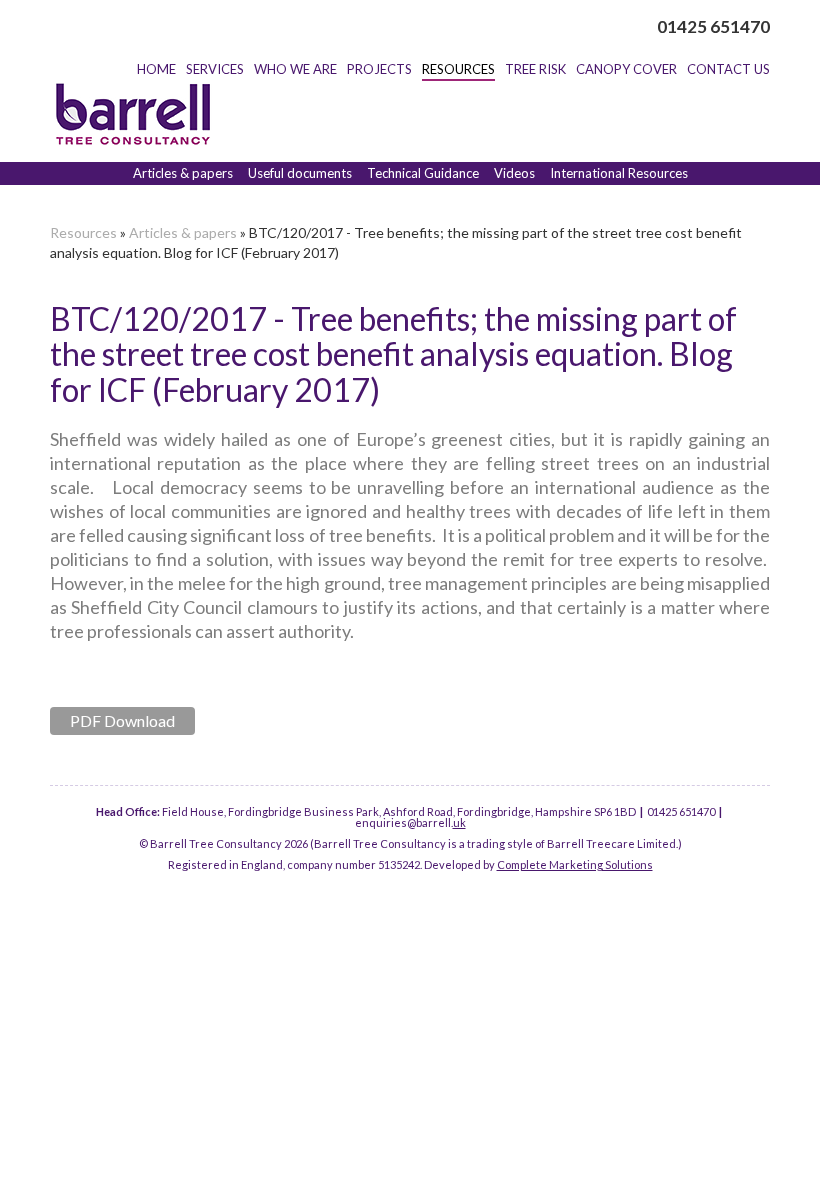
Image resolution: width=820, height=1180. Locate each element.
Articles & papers (183, 173)
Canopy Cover (626, 69)
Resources (458, 69)
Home (156, 69)
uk (459, 822)
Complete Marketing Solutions (575, 864)
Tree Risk (535, 69)
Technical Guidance (423, 173)
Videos (514, 173)
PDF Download (122, 720)
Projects (379, 69)
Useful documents (300, 173)
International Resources (619, 173)
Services (215, 69)
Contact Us (728, 69)
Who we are (295, 69)
